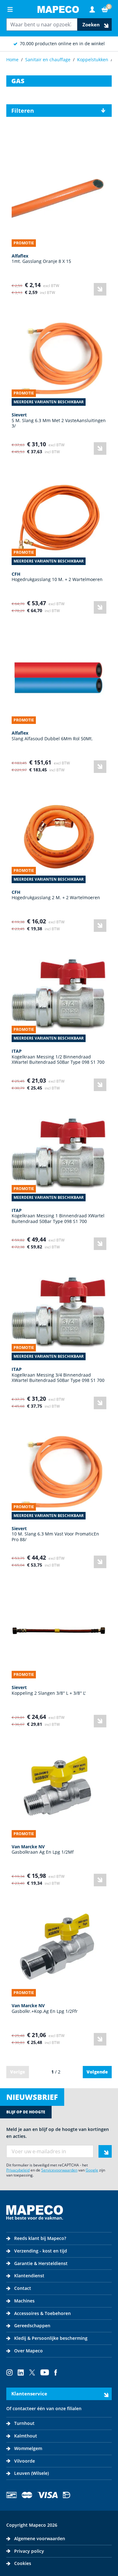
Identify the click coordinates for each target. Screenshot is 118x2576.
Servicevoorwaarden (59, 2170)
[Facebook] (56, 2372)
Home (12, 60)
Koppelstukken (93, 60)
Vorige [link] (18, 2072)
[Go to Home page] (58, 9)
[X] (32, 2372)
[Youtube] (45, 2372)
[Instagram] (9, 2372)
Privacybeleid (18, 2170)
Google (92, 2170)
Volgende (97, 2072)
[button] (59, 111)
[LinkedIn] (21, 2372)
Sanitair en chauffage (48, 60)
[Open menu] (10, 9)
